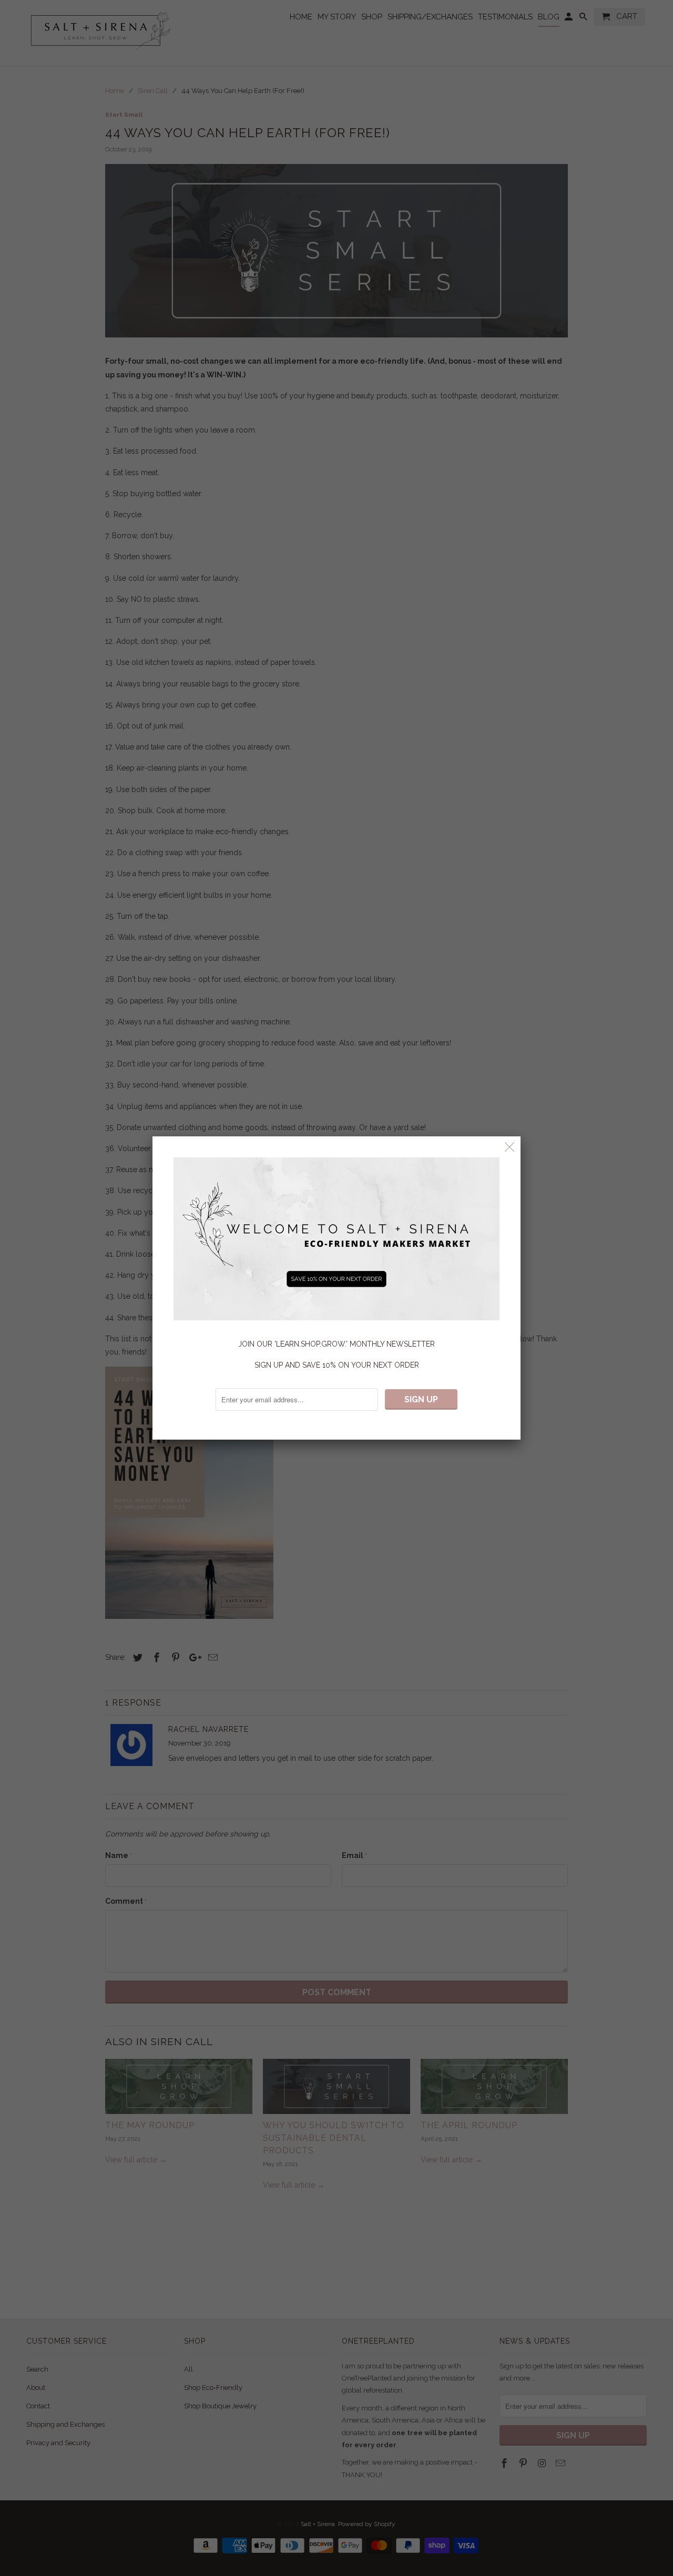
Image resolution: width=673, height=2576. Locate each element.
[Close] (510, 1147)
